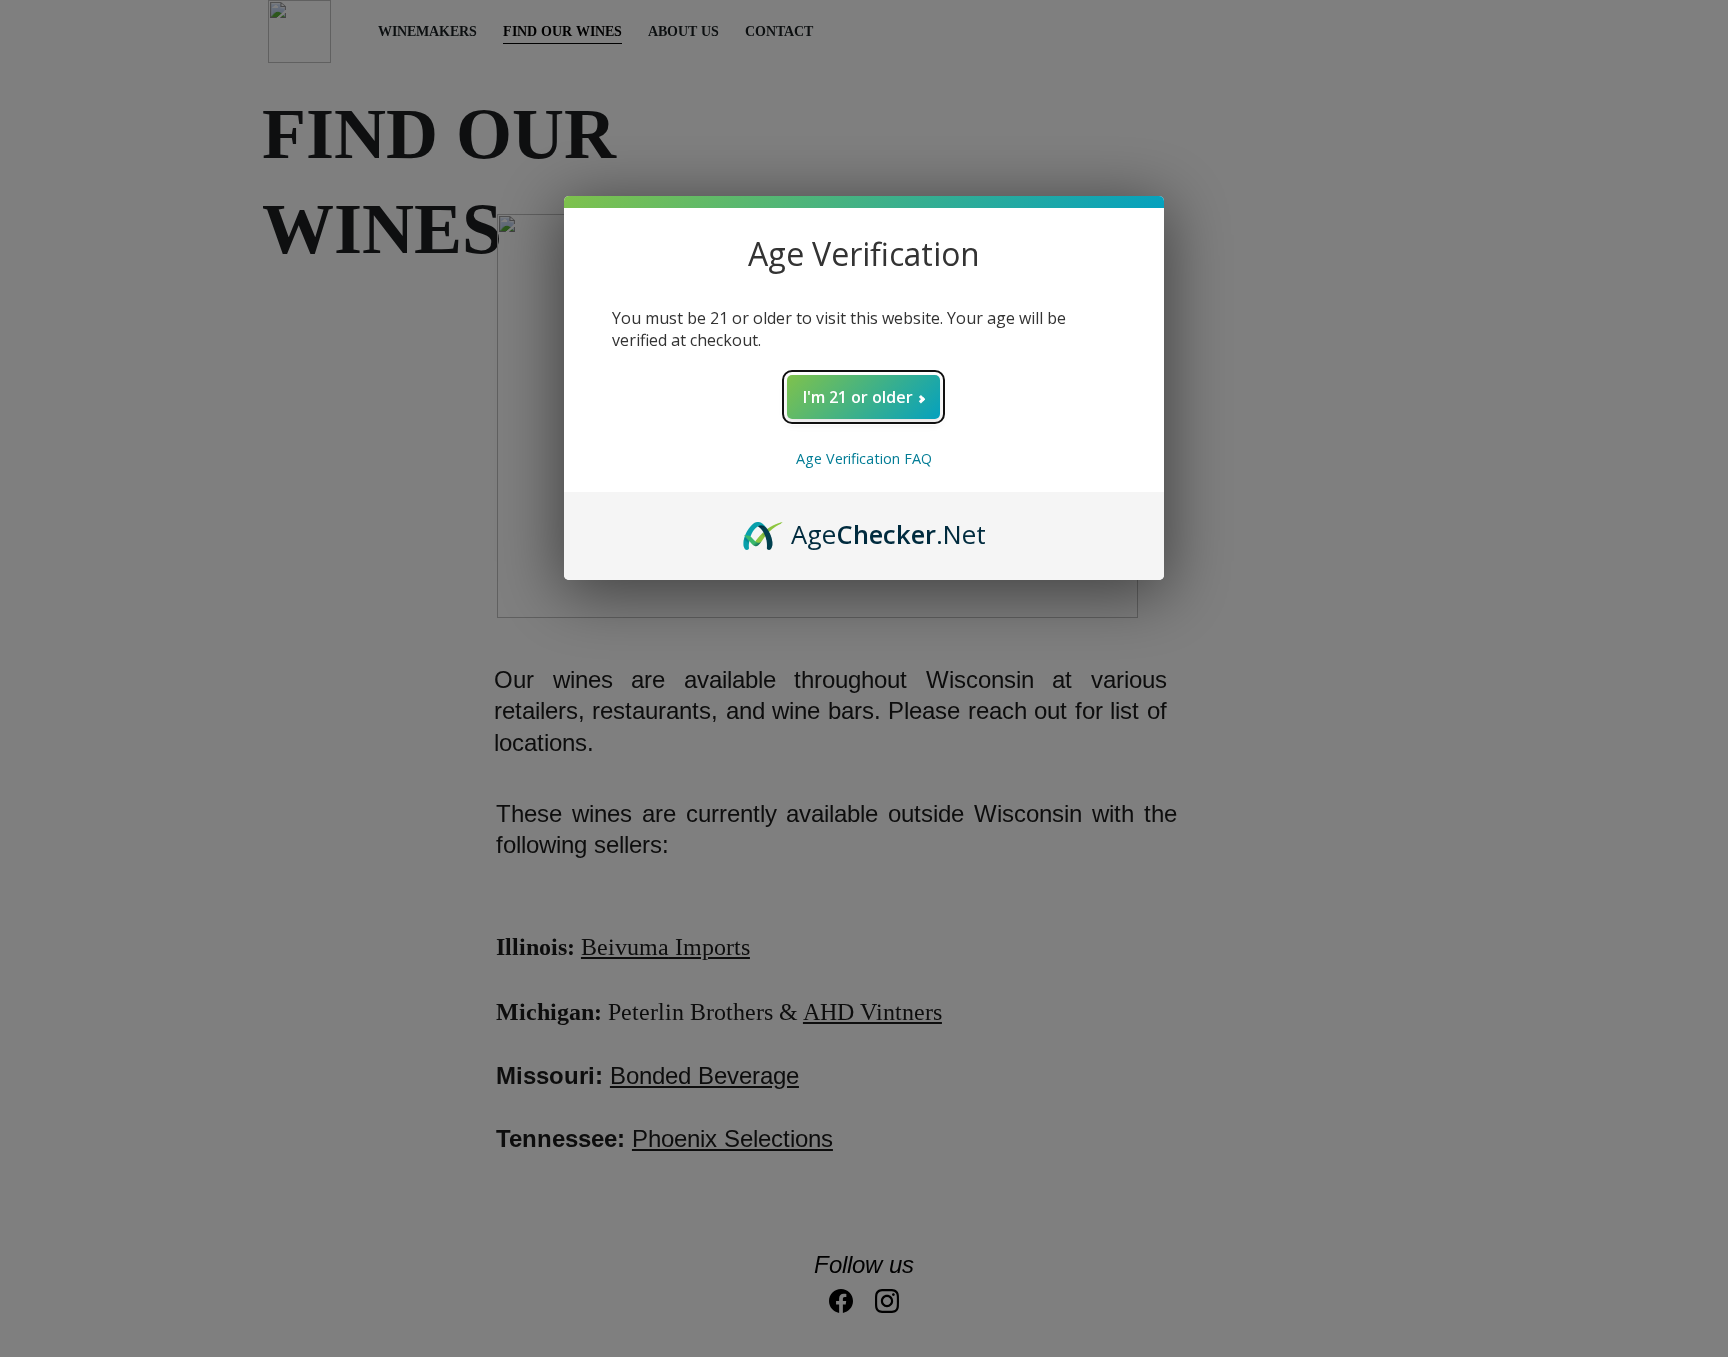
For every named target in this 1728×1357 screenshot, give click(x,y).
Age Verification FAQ (864, 458)
